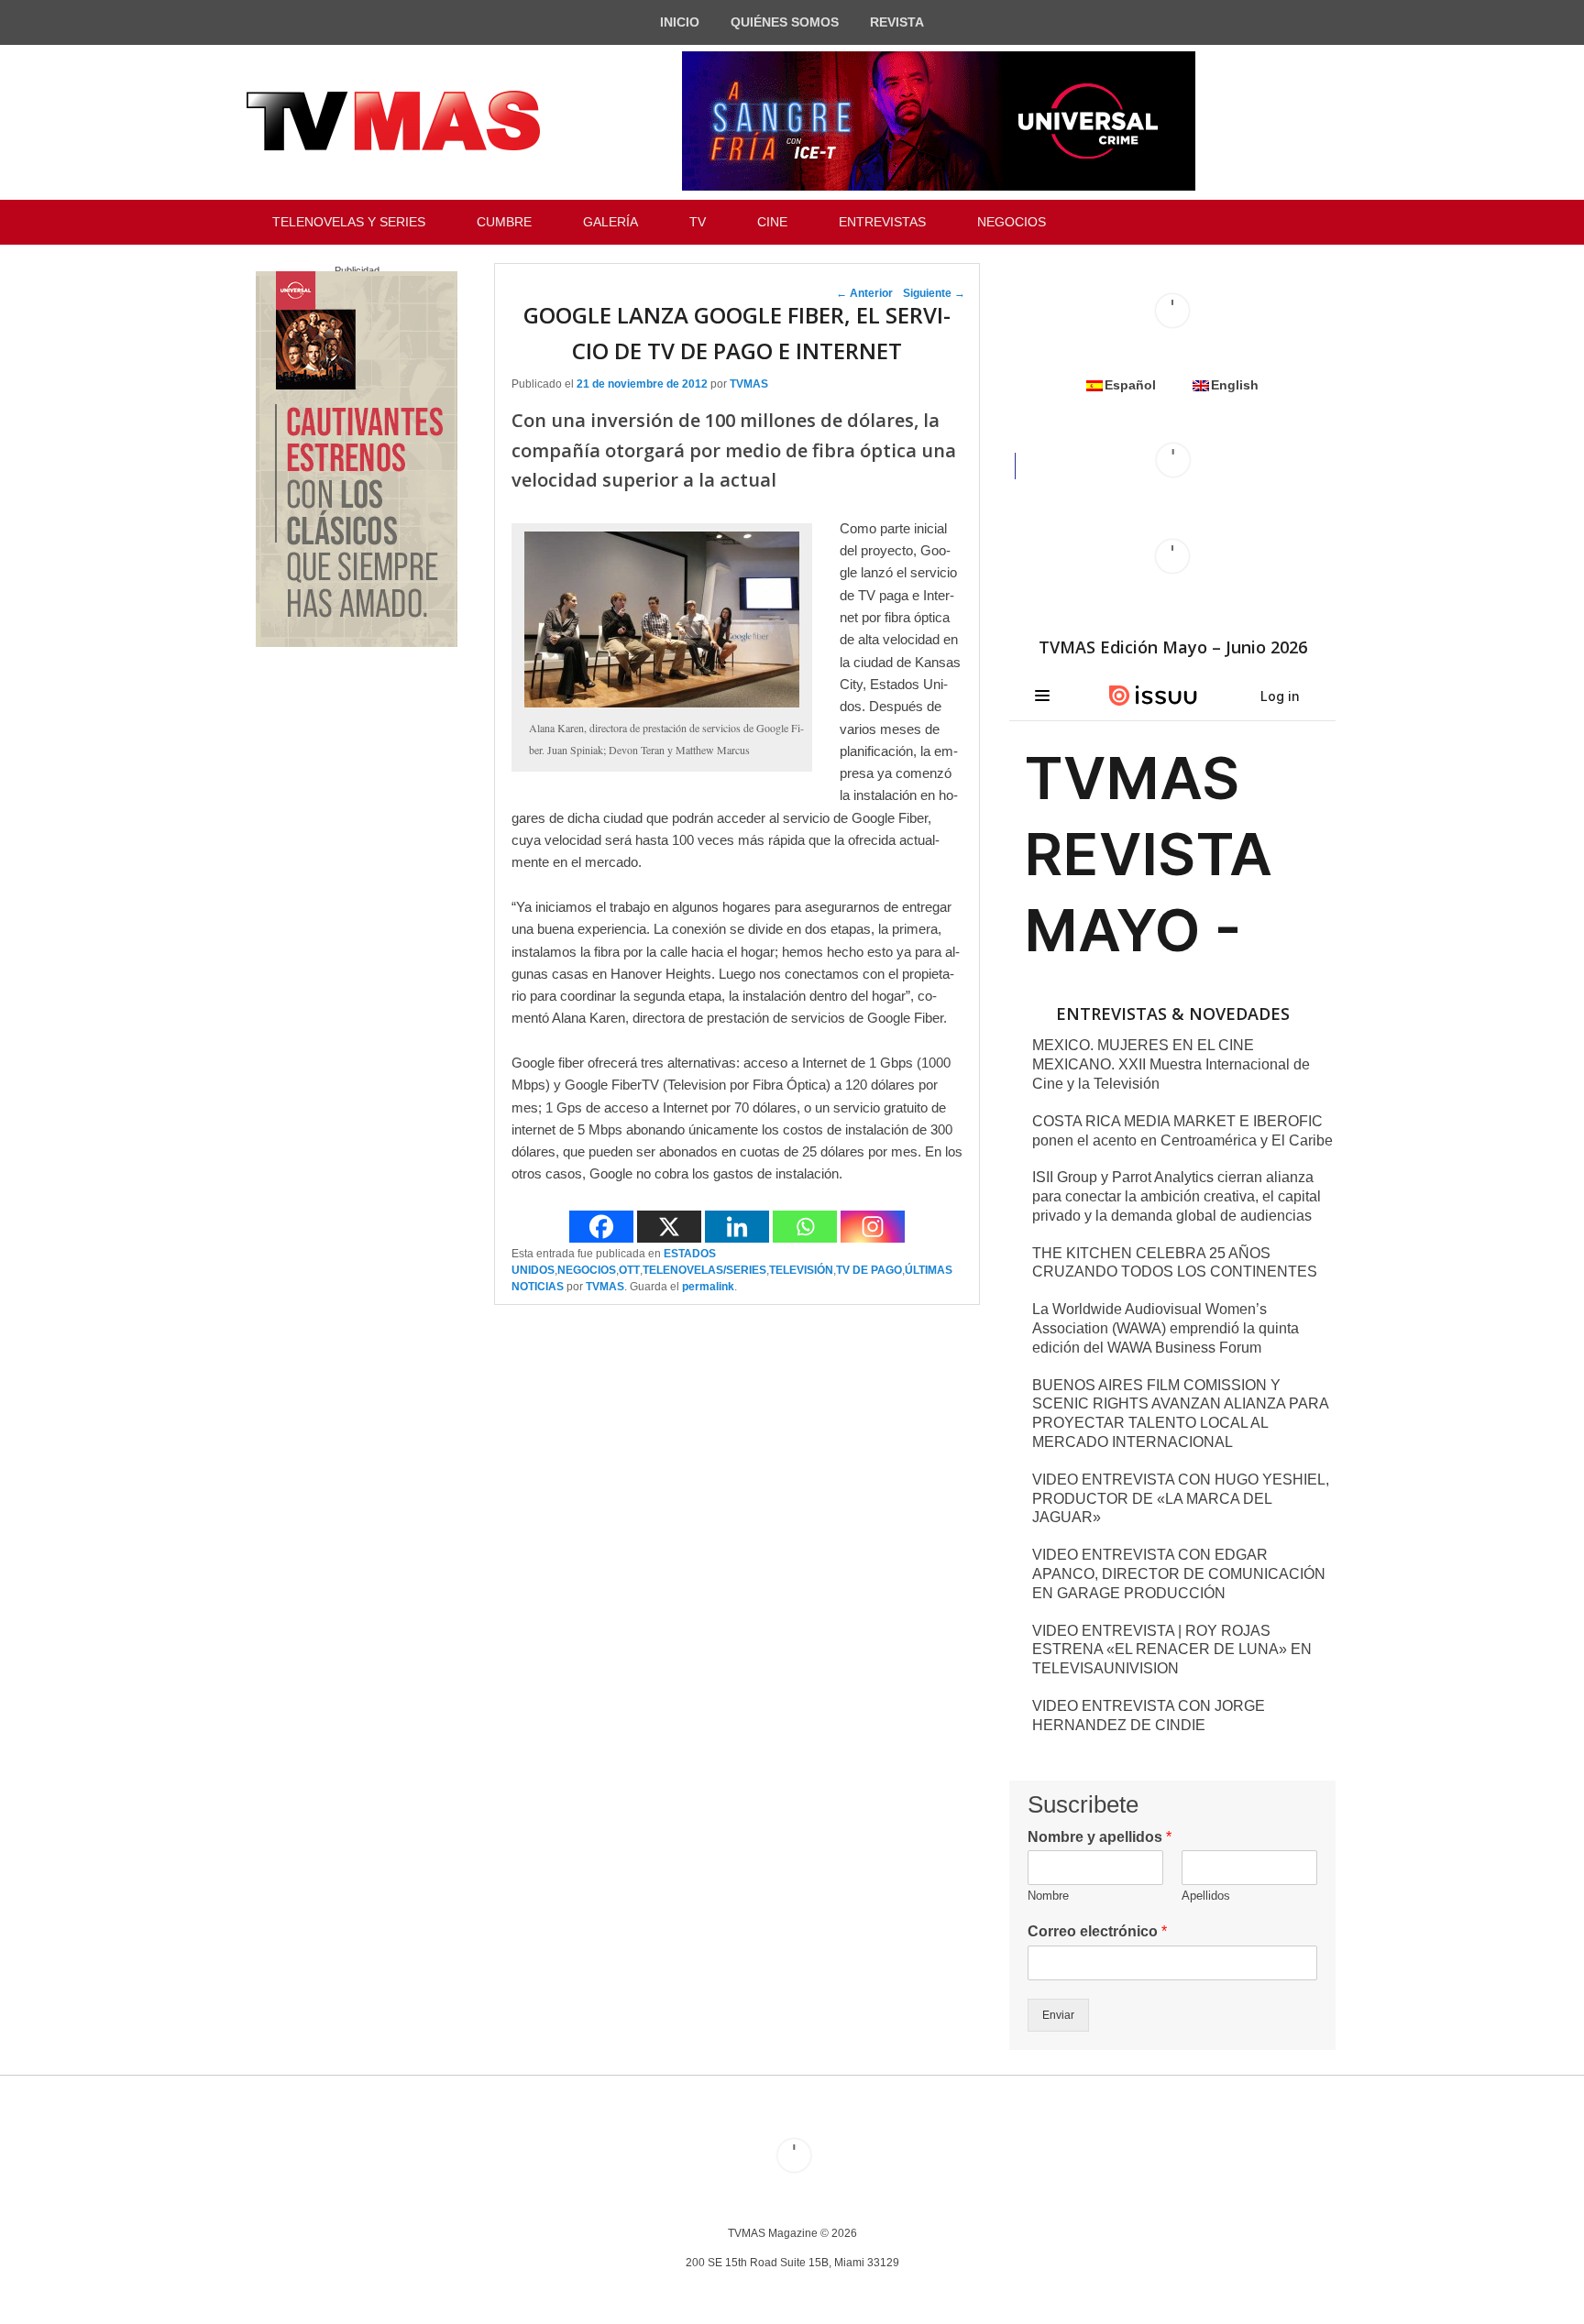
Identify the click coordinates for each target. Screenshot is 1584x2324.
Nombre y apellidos (1100, 1837)
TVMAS (749, 384)
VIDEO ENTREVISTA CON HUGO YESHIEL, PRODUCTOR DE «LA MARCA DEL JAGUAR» (1181, 1499)
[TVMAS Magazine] (393, 121)
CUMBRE (504, 222)
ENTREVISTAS (882, 222)
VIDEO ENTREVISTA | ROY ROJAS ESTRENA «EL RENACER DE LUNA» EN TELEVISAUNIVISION (1172, 1650)
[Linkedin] (737, 1227)
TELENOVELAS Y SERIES (349, 222)
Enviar (1058, 2015)
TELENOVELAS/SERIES (704, 1270)
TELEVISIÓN (801, 1270)
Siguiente (934, 293)
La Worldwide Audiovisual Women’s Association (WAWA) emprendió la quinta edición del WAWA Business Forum (1166, 1328)
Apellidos (1206, 1896)
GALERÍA (610, 222)
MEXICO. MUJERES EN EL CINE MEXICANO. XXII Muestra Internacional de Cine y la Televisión (1171, 1064)
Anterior (864, 293)
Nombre (1048, 1896)
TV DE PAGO (869, 1270)
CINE (772, 222)
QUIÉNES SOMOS (785, 22)
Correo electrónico (1097, 1931)
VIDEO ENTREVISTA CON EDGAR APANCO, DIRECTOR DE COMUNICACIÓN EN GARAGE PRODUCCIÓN (1179, 1574)
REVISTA (897, 22)
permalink (708, 1287)
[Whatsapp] (805, 1227)
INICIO (680, 22)
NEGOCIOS (1012, 222)
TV (698, 222)
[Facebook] (601, 1227)
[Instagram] (873, 1227)
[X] (669, 1227)
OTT (629, 1270)
